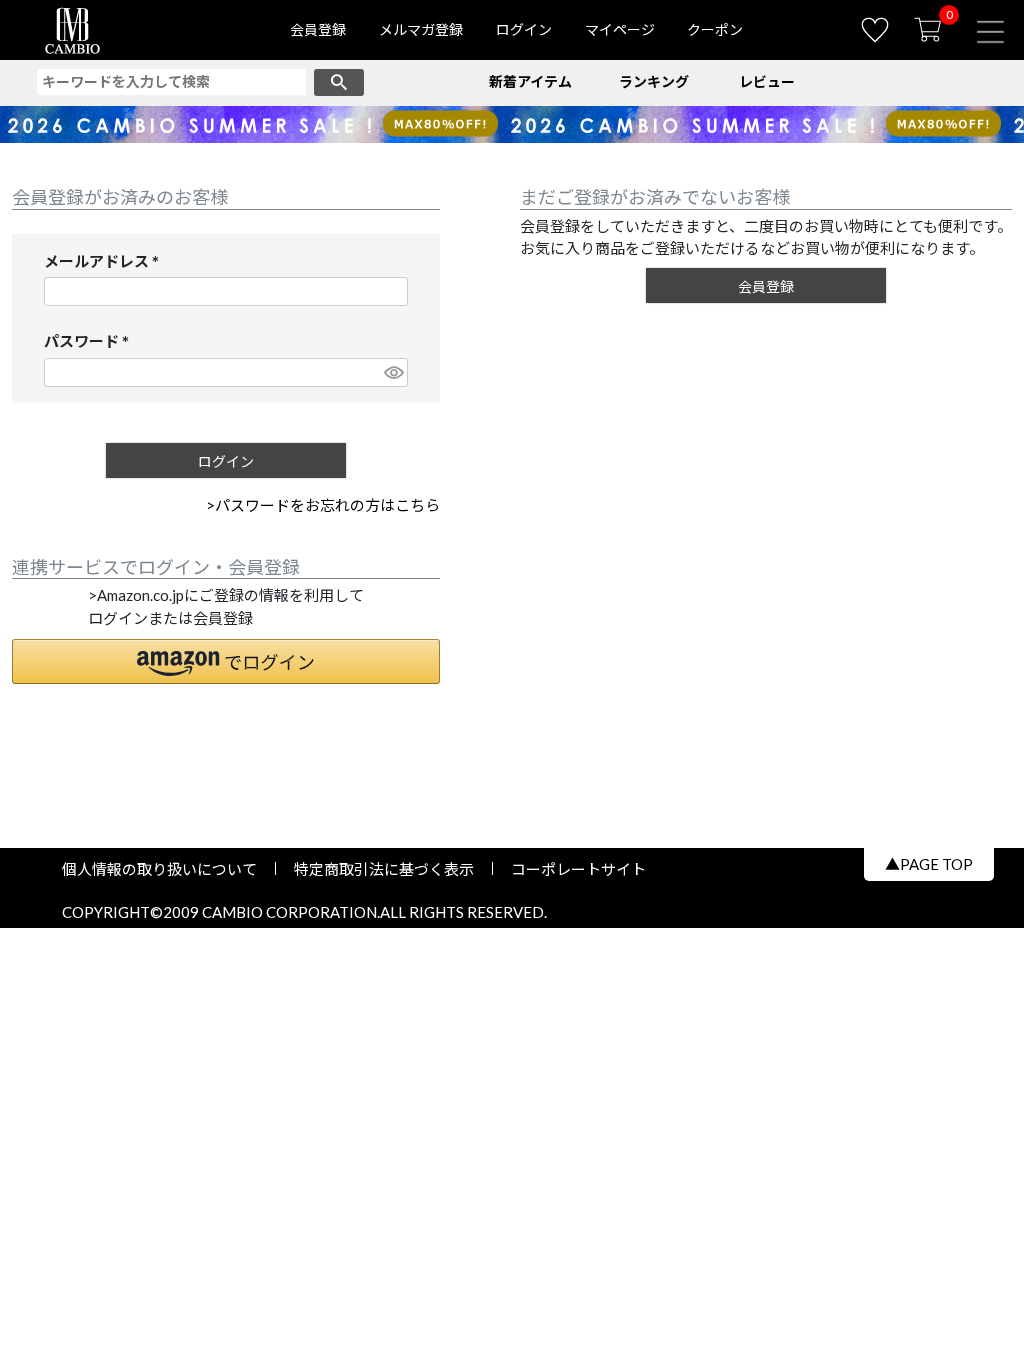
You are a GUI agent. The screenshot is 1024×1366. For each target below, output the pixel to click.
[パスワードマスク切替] (393, 372)
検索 (339, 82)
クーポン (715, 29)
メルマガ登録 (421, 29)
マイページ (620, 29)
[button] (226, 661)
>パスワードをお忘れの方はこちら (323, 505)
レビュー (767, 81)
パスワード (90, 342)
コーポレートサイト (571, 869)
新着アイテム (530, 81)
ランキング (654, 81)
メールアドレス (105, 262)
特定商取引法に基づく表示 (384, 869)
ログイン (524, 29)
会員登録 (318, 29)
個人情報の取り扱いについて (167, 869)
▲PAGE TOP (929, 864)
